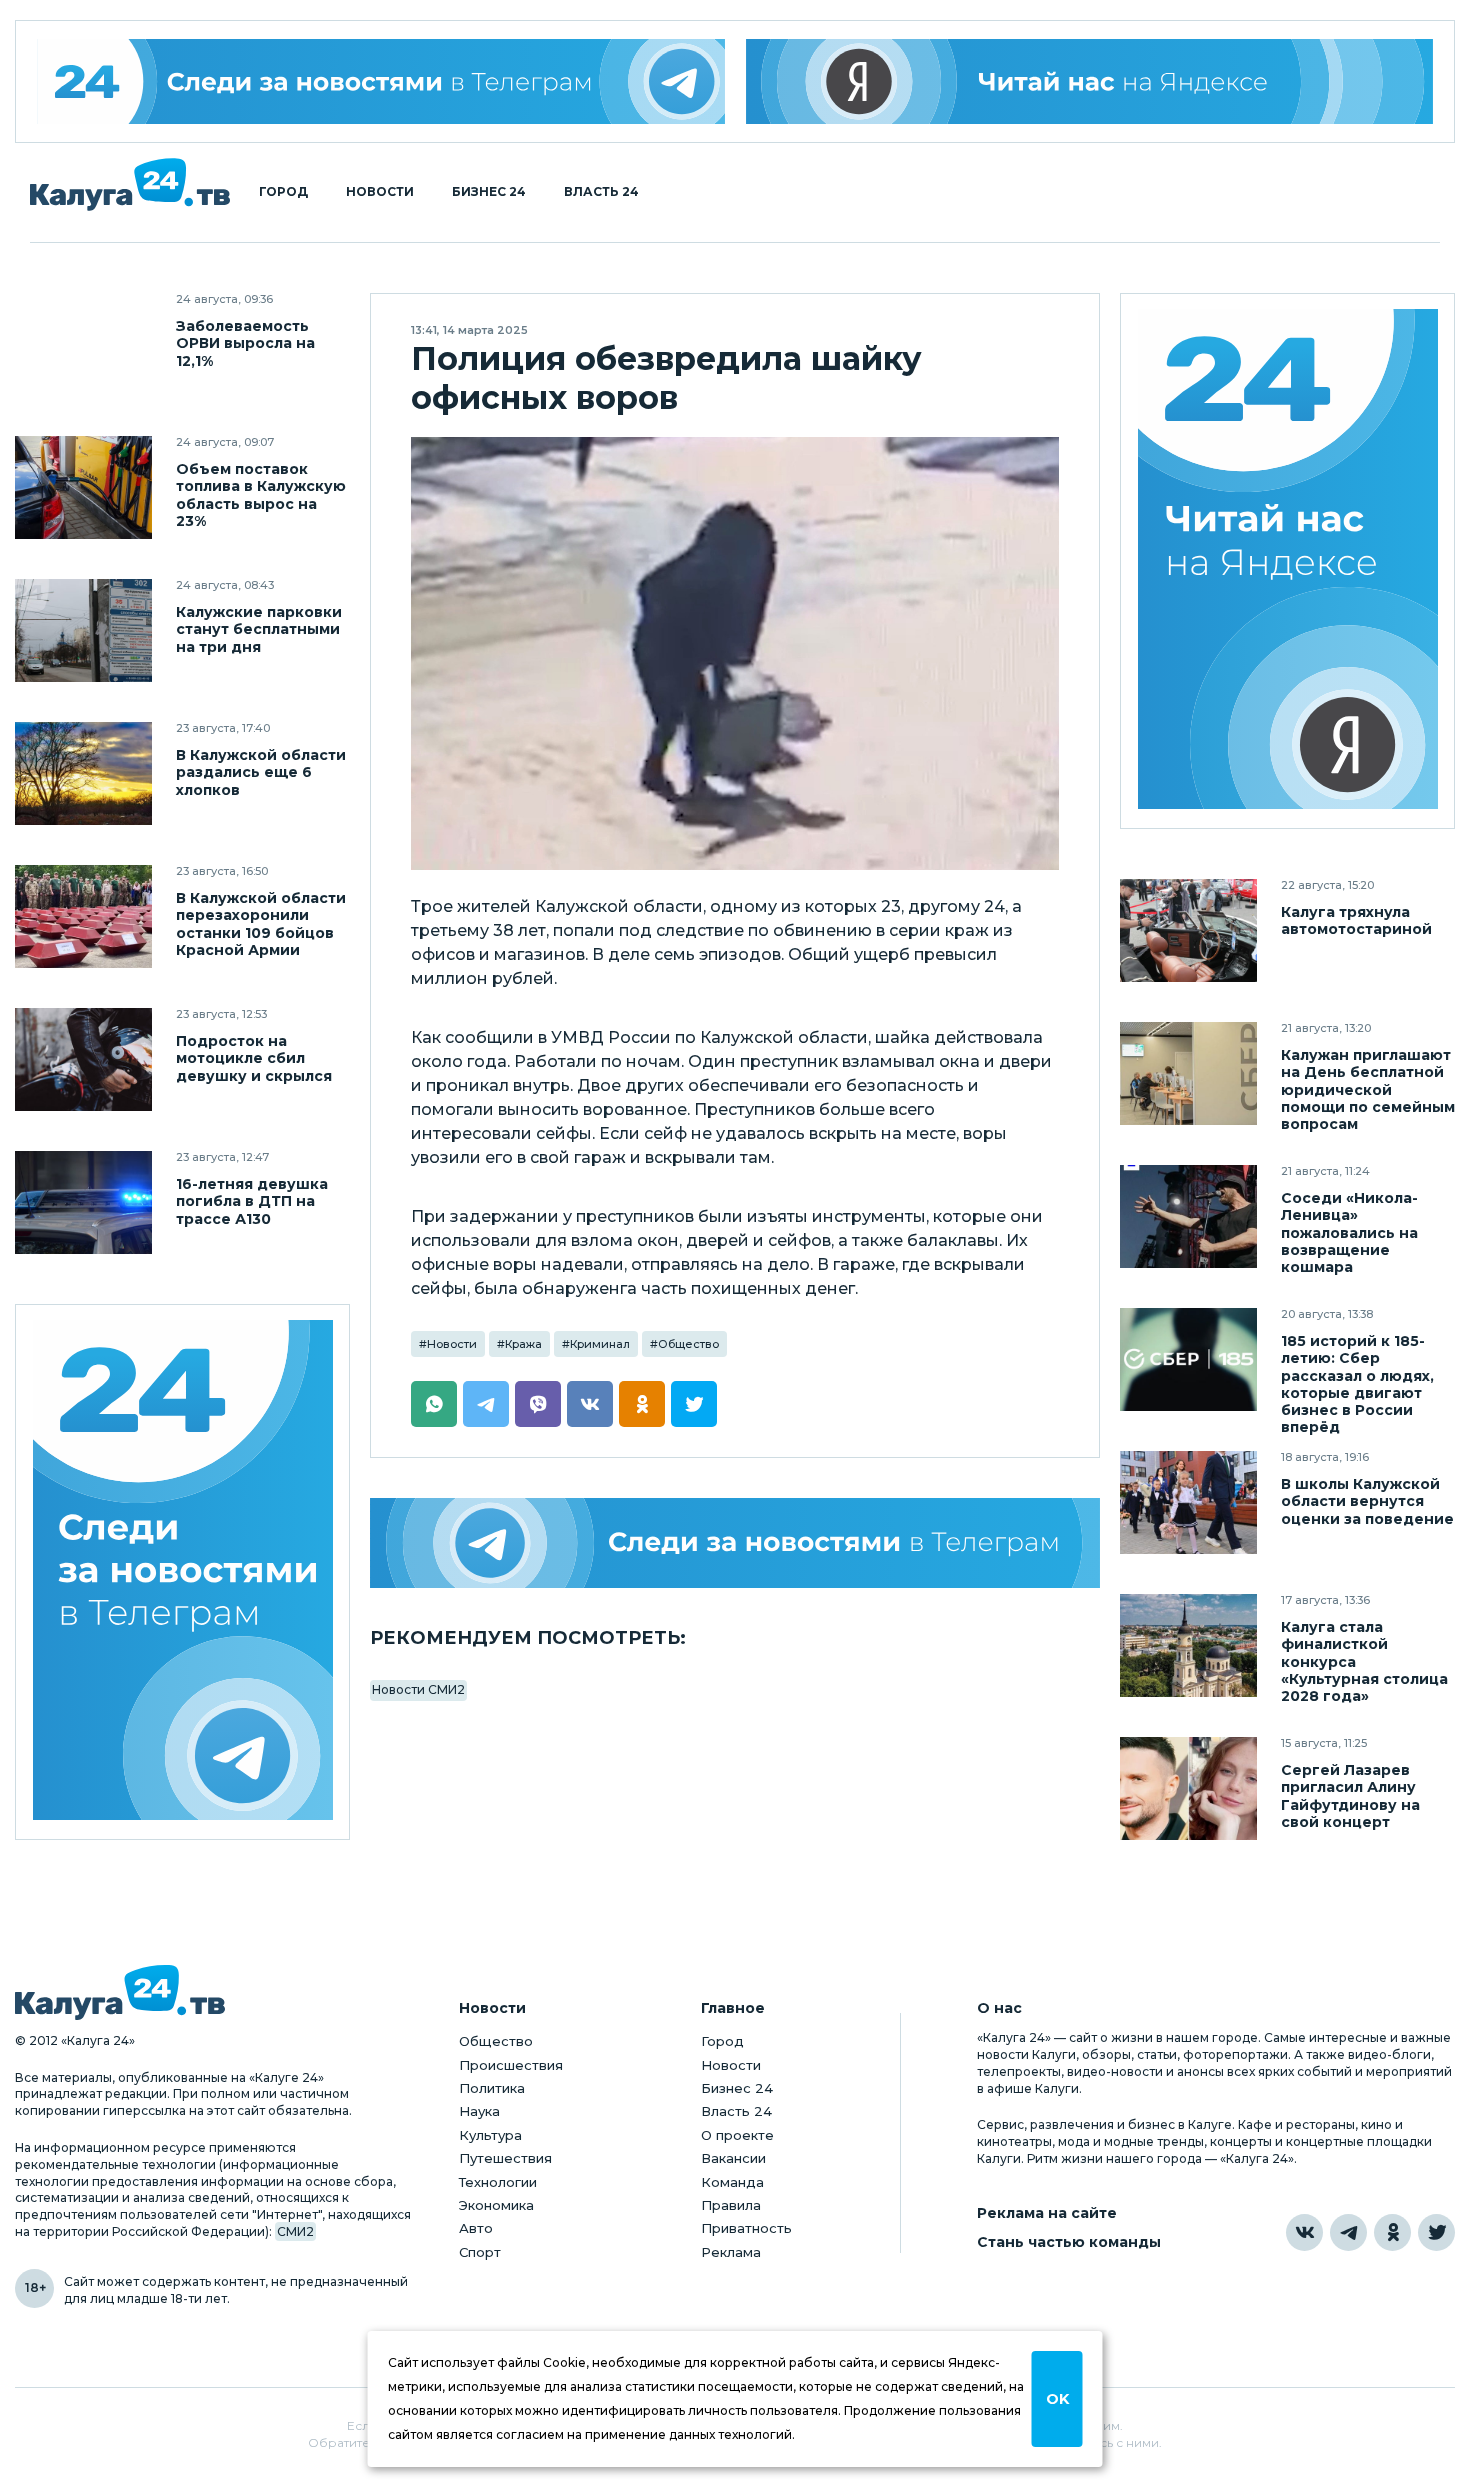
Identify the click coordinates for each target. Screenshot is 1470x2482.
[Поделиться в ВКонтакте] (590, 1404)
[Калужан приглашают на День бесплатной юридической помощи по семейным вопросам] (1188, 1073)
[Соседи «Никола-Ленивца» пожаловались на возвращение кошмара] (1188, 1216)
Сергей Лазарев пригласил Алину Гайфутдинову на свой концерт (1350, 1796)
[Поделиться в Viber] (538, 1404)
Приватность (746, 2228)
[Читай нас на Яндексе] (1090, 81)
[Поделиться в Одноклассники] (642, 1404)
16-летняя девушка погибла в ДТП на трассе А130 (252, 1201)
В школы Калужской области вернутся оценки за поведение (1367, 1501)
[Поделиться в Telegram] (486, 1404)
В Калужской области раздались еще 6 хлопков (261, 772)
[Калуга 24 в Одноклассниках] (1392, 2232)
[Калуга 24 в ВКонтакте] (1304, 2232)
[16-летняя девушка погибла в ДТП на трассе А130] (83, 1202)
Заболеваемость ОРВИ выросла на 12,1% (245, 343)
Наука (479, 2111)
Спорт (480, 2252)
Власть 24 (601, 192)
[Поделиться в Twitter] (694, 1404)
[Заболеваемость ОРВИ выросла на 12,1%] (83, 344)
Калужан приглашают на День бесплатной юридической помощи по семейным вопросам (1368, 1089)
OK (1057, 2399)
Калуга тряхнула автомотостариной (1356, 921)
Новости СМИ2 (418, 1689)
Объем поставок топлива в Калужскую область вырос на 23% (261, 495)
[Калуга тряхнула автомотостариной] (1188, 930)
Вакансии (733, 2158)
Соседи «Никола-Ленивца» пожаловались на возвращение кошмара (1349, 1232)
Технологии (498, 2182)
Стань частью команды (1069, 2242)
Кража (523, 1344)
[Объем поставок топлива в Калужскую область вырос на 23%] (83, 487)
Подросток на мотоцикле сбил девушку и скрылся (254, 1058)
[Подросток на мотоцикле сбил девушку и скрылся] (83, 1059)
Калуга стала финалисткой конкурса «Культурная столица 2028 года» (1364, 1661)
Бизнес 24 (489, 192)
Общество (688, 1344)
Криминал (600, 1344)
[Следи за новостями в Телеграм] (735, 1543)
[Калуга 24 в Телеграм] (381, 81)
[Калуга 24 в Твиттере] (1436, 2232)
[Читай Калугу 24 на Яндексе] (1288, 561)
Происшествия (511, 2065)
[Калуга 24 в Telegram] (1348, 2232)
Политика (492, 2088)
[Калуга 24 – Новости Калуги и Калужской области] (130, 184)
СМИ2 (295, 2231)
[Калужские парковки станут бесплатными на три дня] (83, 630)
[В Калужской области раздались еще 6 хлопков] (83, 773)
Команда (732, 2182)
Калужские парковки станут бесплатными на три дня (259, 629)
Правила (731, 2205)
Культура (490, 2135)
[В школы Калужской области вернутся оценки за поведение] (1188, 1502)
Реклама (731, 2252)
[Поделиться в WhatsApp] (434, 1404)
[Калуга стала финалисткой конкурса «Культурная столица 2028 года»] (1188, 1645)
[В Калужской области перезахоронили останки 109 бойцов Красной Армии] (83, 916)
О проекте (737, 2135)
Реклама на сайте (1047, 2213)
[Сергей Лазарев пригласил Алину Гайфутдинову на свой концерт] (1188, 1788)
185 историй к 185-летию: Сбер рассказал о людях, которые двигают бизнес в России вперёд (1357, 1384)
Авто (476, 2228)
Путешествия (505, 2158)
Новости (380, 192)
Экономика (496, 2205)
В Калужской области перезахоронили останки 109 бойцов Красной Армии (261, 924)
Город (283, 192)
